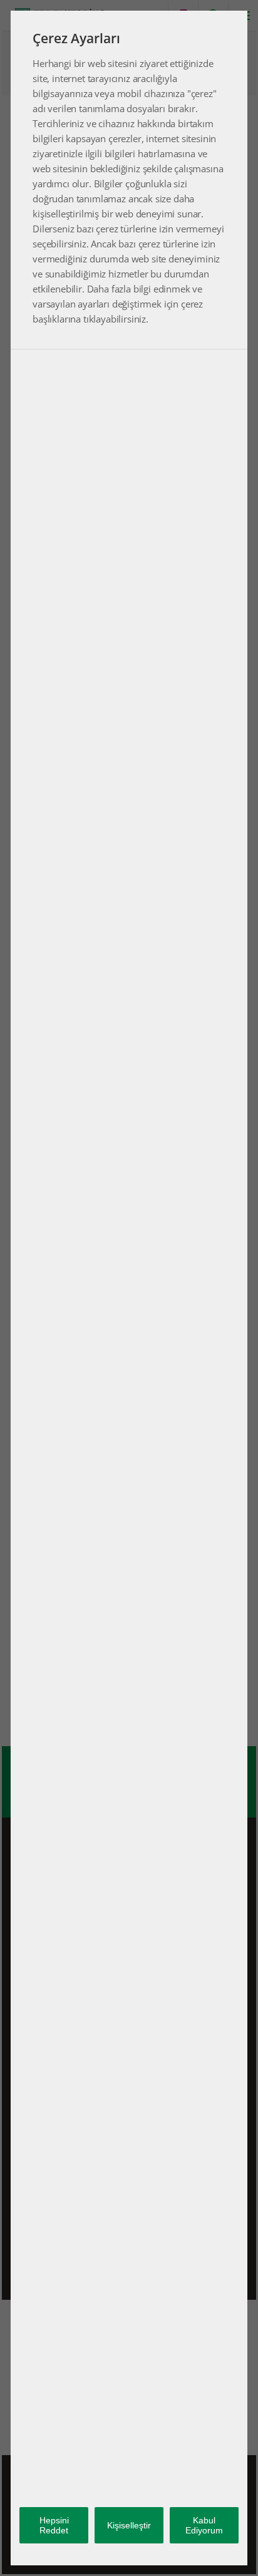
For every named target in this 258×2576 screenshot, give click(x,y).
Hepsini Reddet (54, 2525)
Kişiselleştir (129, 2525)
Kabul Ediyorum (204, 2525)
